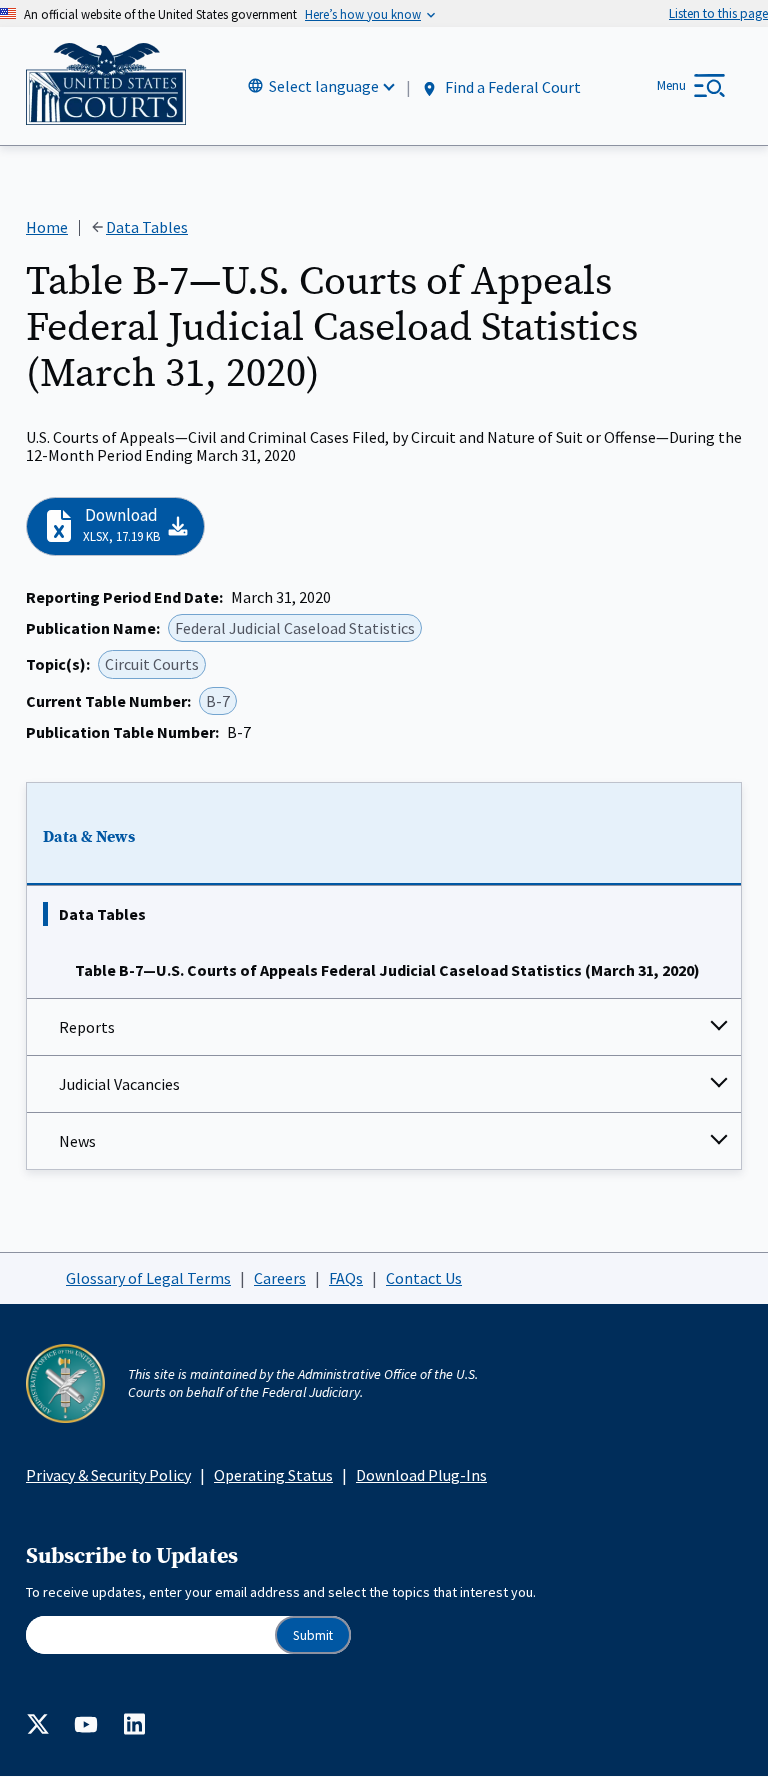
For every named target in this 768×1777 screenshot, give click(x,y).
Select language (324, 86)
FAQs (346, 1278)
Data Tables (102, 914)
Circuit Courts (152, 664)
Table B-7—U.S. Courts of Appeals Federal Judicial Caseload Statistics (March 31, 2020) (387, 970)
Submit (313, 1635)
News (77, 1141)
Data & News (89, 837)
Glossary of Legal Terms (148, 1278)
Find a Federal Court (511, 87)
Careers (280, 1278)
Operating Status (273, 1475)
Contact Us (424, 1278)
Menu (671, 85)
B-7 (218, 701)
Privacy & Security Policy (108, 1475)
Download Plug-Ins (421, 1475)
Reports (87, 1027)
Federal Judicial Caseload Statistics (295, 628)
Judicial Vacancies (119, 1084)
